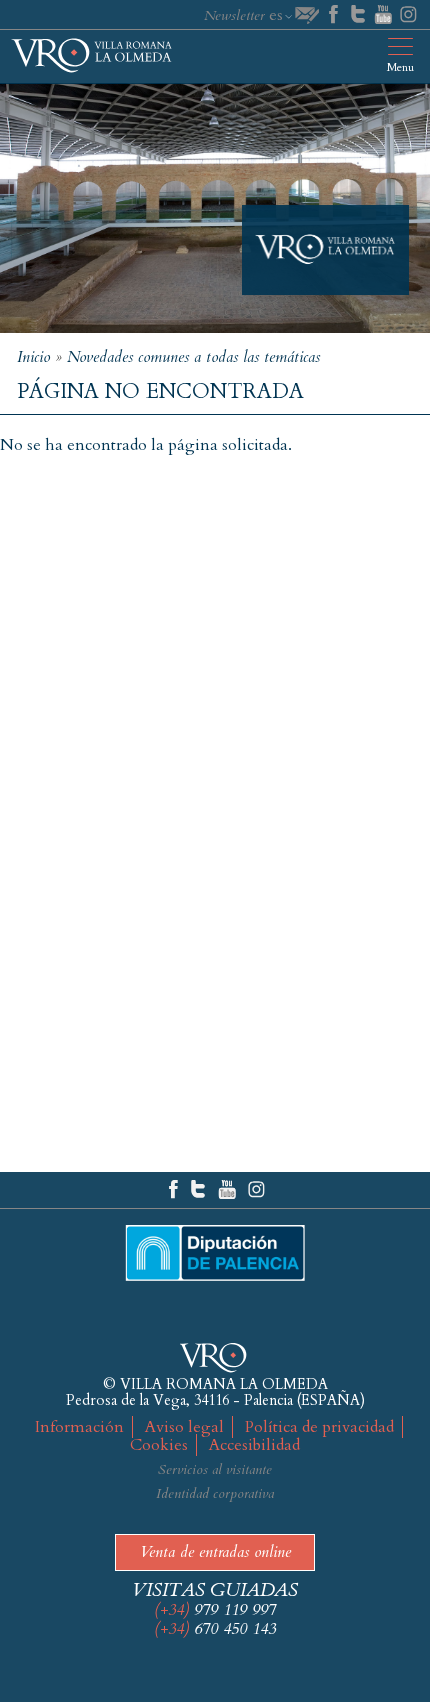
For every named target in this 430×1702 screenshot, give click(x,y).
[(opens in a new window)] (334, 15)
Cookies (159, 1445)
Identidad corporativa (215, 1493)
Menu (400, 67)
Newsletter (234, 15)
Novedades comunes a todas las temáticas (193, 357)
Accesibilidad (254, 1445)
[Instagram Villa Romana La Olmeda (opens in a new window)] (257, 1190)
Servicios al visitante (215, 1469)
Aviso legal (184, 1427)
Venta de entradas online (215, 1552)
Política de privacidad (319, 1427)
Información (79, 1427)
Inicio (33, 357)
